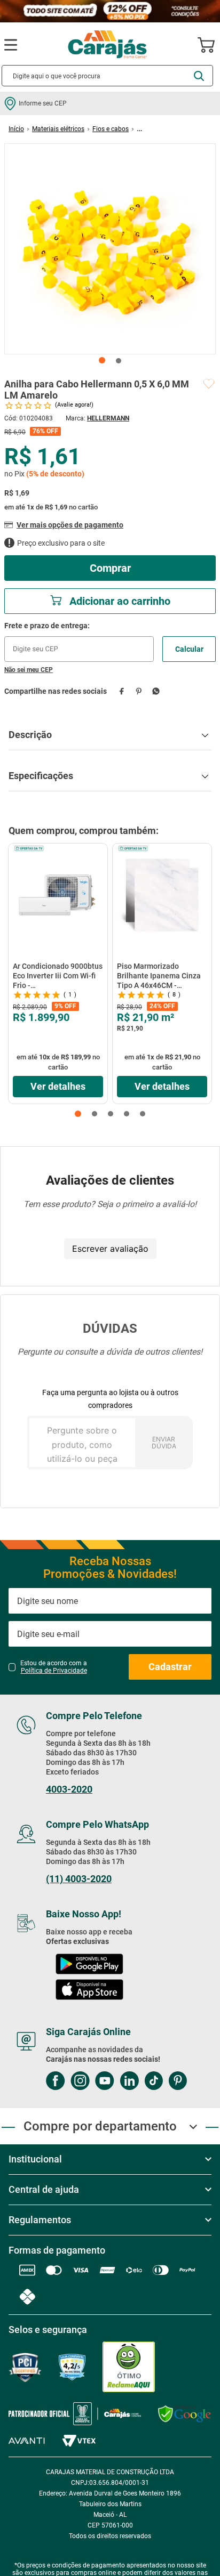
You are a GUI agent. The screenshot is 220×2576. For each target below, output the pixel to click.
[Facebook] (56, 2082)
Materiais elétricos (58, 129)
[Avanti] (27, 2441)
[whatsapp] (156, 691)
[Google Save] (184, 2414)
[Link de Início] (16, 129)
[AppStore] (89, 1991)
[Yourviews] (72, 2367)
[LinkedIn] (129, 2082)
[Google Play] (89, 1965)
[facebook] (121, 691)
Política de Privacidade (54, 1671)
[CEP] (79, 642)
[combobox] (107, 76)
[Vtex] (79, 2441)
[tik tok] (154, 2082)
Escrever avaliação (110, 1249)
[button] (78, 1114)
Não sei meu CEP (29, 670)
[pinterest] (139, 691)
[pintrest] (178, 2082)
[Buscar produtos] (199, 76)
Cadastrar (170, 1667)
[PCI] (25, 2367)
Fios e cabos (111, 129)
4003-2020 (69, 1789)
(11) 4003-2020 (79, 1879)
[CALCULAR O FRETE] (189, 649)
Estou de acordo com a (54, 1667)
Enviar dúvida (164, 1443)
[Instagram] (80, 2082)
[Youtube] (105, 2082)
